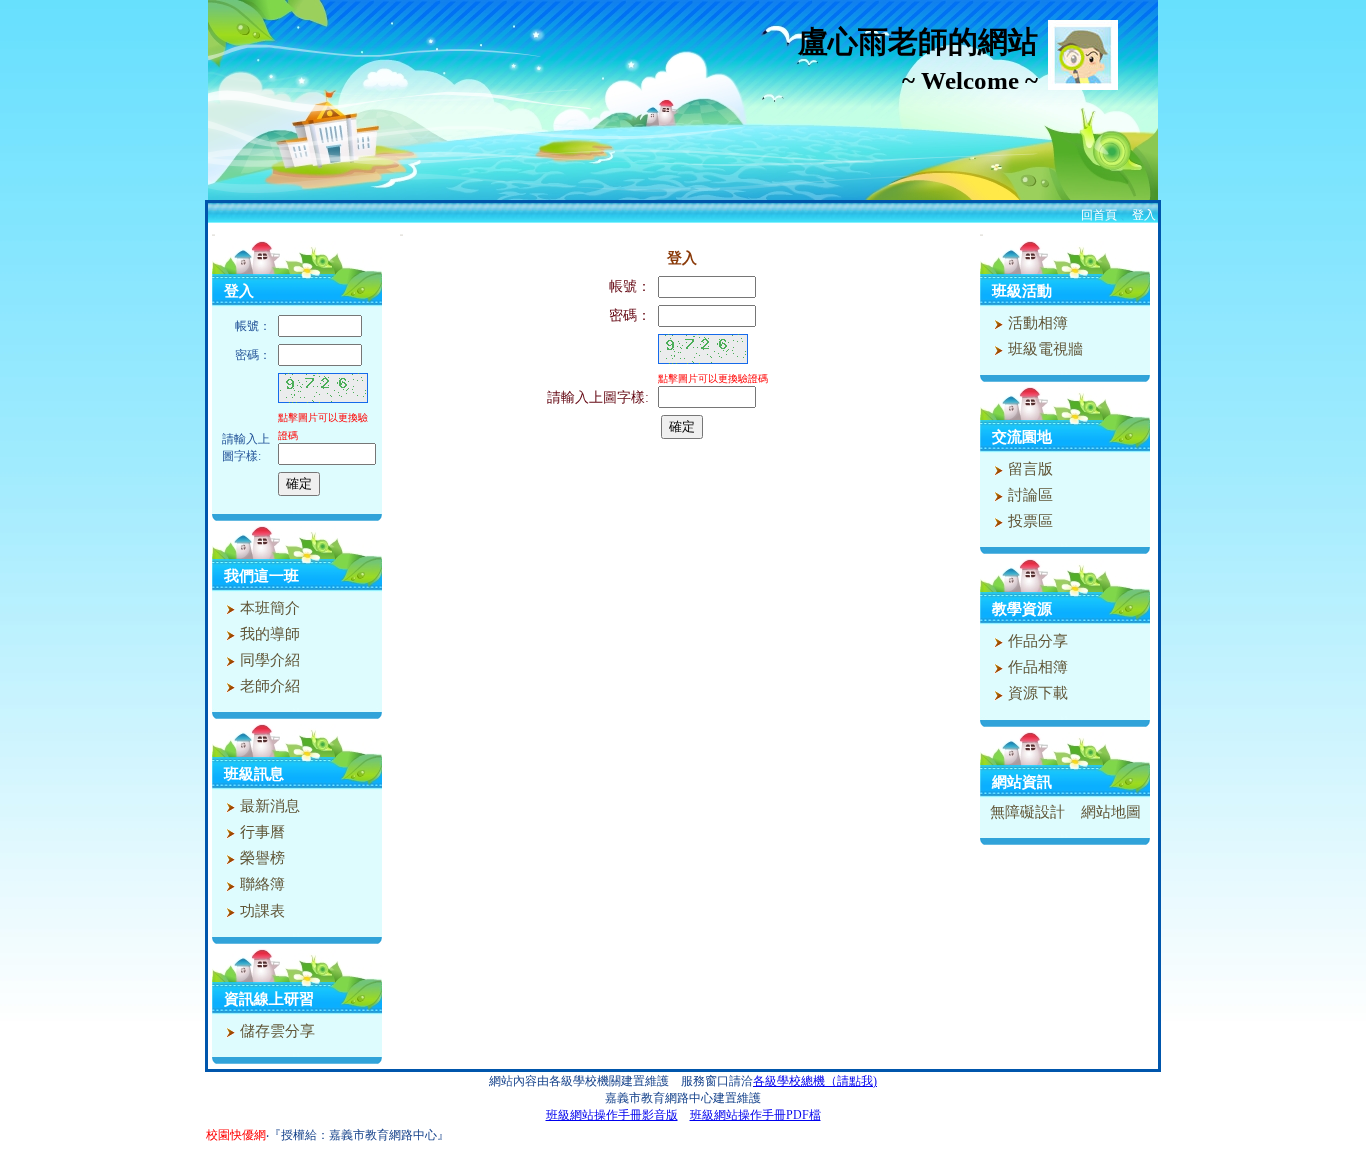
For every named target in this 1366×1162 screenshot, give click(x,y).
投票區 (1028, 521)
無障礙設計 (1027, 812)
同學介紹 (268, 660)
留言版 (1028, 469)
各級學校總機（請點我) (815, 1081)
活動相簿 (1036, 323)
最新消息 (268, 806)
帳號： (630, 286)
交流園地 (1022, 437)
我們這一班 (261, 576)
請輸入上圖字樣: (598, 397)
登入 (1144, 215)
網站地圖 (1111, 812)
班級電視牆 (1043, 349)
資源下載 (1036, 693)
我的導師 (268, 634)
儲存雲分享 (275, 1031)
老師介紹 (268, 686)
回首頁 (1099, 215)
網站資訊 (1022, 782)
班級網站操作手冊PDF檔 (755, 1115)
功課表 (260, 911)
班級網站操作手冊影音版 (612, 1115)
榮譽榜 (260, 858)
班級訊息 (254, 774)
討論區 (1028, 495)
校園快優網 (236, 1135)
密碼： (630, 315)
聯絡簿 (260, 884)
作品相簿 (1036, 667)
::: (213, 234)
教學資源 (1022, 609)
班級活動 (1022, 291)
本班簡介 (268, 608)
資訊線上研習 (269, 999)
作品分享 (1036, 641)
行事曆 (260, 832)
